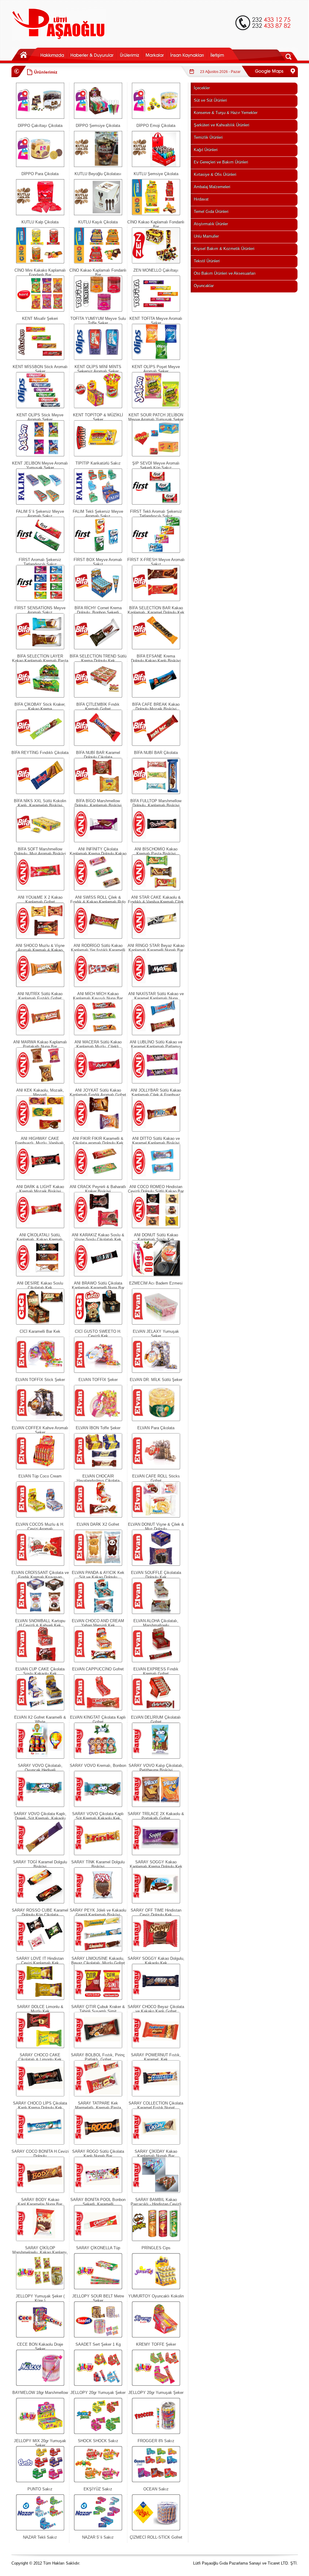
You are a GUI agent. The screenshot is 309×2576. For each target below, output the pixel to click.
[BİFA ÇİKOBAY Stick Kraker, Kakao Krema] (40, 696)
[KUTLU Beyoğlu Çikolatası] (98, 166)
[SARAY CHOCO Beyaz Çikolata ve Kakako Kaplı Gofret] (156, 1999)
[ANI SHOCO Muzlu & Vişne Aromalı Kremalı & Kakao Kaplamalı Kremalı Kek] (40, 937)
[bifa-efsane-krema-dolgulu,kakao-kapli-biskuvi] (156, 648)
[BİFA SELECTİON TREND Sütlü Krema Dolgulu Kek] (98, 648)
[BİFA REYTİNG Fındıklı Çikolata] (40, 744)
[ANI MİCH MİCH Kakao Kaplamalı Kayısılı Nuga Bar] (98, 986)
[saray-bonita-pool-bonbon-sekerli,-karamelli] (98, 2191)
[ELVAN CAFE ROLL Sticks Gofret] (156, 1468)
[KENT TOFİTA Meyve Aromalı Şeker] (156, 310)
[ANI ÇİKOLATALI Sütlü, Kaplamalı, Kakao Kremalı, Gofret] (40, 1227)
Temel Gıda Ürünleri (211, 211)
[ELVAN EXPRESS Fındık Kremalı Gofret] (156, 1661)
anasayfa (25, 54)
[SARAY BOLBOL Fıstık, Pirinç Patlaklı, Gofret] (98, 2047)
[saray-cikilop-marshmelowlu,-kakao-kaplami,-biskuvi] (40, 2240)
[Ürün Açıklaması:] (40, 841)
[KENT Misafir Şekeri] (40, 310)
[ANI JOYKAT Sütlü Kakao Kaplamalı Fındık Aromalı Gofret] (98, 1082)
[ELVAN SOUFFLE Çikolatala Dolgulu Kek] (156, 1564)
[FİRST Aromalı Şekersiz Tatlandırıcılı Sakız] (40, 552)
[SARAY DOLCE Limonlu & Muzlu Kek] (40, 1999)
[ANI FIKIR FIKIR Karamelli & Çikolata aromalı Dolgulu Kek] (98, 1130)
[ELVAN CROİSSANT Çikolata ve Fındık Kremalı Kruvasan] (40, 1564)
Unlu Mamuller (206, 236)
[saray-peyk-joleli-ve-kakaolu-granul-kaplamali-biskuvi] (98, 1902)
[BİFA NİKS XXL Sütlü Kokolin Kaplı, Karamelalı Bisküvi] (40, 793)
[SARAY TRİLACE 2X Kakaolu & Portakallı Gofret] (156, 1806)
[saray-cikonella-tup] (98, 2240)
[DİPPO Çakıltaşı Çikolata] (40, 117)
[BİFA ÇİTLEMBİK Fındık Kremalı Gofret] (98, 696)
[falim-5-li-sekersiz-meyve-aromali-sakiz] (40, 503)
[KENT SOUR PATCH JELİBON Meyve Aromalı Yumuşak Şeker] (156, 407)
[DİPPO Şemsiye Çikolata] (98, 117)
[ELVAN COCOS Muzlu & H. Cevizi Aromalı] (40, 1516)
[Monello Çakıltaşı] (156, 262)
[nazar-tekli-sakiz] (40, 2529)
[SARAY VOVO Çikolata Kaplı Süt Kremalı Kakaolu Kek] (98, 1806)
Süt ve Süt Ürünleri (210, 100)
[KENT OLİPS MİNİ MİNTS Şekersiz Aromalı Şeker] (98, 359)
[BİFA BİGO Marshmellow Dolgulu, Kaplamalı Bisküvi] (98, 793)
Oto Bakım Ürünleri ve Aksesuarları (225, 273)
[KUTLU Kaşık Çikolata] (98, 214)
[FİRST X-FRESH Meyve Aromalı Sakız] (156, 552)
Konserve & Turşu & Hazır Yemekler (226, 113)
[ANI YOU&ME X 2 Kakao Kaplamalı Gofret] (40, 889)
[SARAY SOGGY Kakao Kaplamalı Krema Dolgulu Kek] (156, 1854)
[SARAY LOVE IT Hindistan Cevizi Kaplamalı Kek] (40, 1950)
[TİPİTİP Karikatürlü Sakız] (98, 455)
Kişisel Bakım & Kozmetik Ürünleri (224, 249)
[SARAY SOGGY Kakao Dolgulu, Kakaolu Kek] (156, 1950)
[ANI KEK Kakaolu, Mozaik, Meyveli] (40, 1082)
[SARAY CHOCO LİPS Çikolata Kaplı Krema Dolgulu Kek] (40, 2095)
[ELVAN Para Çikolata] (156, 1420)
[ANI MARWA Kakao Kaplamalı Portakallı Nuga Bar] (40, 1034)
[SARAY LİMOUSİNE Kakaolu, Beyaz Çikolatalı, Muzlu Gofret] (98, 1950)
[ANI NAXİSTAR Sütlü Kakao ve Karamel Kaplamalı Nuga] (156, 986)
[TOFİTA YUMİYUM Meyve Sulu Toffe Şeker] (98, 310)
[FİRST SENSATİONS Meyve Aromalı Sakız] (40, 600)
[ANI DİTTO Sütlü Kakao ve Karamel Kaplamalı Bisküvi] (156, 1130)
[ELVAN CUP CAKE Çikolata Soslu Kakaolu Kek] (40, 1661)
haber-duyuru (92, 54)
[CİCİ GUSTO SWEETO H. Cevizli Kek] (98, 1323)
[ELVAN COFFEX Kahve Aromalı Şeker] (40, 1420)
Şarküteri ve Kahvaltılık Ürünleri (221, 125)
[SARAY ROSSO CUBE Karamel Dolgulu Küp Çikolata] (40, 1902)
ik (187, 54)
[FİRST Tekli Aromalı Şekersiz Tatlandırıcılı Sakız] (156, 503)
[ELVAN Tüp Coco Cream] (40, 1468)
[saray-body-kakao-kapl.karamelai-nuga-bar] (40, 2191)
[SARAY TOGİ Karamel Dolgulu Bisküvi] (40, 1854)
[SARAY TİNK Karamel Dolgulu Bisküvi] (98, 1854)
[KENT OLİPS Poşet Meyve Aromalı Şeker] (156, 359)
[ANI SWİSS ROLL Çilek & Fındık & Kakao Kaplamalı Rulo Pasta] (98, 889)
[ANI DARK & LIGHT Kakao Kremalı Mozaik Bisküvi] (40, 1179)
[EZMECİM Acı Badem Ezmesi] (156, 1275)
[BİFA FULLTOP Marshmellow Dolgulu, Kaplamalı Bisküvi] (156, 793)
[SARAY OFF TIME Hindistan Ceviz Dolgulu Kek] (156, 1902)
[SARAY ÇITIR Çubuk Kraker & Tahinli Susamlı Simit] (98, 1999)
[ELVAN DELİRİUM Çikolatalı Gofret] (156, 1709)
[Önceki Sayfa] (17, 76)
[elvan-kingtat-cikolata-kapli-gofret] (98, 1709)
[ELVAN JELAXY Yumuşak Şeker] (156, 1323)
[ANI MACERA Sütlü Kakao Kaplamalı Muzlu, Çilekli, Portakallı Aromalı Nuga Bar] (98, 1034)
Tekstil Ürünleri (207, 261)
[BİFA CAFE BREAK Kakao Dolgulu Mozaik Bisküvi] (156, 696)
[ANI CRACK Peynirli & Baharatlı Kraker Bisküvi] (98, 1179)
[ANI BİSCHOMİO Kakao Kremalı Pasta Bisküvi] (156, 841)
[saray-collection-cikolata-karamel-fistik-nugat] (156, 2095)
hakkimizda (52, 54)
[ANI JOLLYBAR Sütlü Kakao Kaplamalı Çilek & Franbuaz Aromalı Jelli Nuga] (156, 1082)
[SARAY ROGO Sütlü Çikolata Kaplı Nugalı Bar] (98, 2143)
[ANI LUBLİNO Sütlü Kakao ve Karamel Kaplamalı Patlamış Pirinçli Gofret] (156, 1034)
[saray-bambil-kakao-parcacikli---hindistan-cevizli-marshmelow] (156, 2191)
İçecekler (202, 88)
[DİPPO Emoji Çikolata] (156, 117)
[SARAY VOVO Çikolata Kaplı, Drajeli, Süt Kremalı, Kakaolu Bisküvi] (40, 1806)
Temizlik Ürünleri (208, 137)
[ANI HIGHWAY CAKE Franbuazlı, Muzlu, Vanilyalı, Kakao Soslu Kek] (40, 1130)
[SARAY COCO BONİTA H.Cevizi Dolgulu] (40, 2143)
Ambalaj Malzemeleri (212, 187)
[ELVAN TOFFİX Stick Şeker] (40, 1372)
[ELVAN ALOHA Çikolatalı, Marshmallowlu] (156, 1613)
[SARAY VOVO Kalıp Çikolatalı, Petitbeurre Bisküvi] (156, 1757)
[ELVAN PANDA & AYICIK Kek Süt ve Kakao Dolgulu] (98, 1564)
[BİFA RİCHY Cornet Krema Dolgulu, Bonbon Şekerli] (98, 600)
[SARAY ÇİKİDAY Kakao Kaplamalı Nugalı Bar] (156, 2143)
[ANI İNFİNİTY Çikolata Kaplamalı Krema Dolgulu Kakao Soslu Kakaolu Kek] (98, 841)
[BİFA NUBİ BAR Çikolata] (156, 744)
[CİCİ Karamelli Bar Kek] (40, 1323)
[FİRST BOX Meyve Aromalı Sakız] (98, 552)
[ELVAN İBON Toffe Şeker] (98, 1420)
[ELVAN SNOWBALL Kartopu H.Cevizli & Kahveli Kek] (40, 1613)
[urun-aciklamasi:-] (156, 2288)
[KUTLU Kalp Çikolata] (40, 214)
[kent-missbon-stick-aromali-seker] (40, 359)
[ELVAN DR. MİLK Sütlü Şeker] (156, 1372)
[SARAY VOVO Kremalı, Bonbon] (98, 1757)
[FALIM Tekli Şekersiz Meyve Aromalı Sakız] (98, 503)
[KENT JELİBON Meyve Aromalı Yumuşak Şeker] (40, 455)
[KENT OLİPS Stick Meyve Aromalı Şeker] (40, 407)
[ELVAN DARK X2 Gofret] (98, 1516)
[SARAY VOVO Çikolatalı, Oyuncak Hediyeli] (40, 1757)
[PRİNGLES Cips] (156, 2240)
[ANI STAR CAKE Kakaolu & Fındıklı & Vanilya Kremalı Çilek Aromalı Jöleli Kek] (156, 889)
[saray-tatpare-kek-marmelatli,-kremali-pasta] (98, 2095)
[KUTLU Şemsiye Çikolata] (156, 166)
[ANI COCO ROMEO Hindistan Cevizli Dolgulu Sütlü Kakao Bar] (156, 1179)
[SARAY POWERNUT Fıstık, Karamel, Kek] (156, 2047)
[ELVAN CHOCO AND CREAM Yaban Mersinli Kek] (98, 1613)
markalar (154, 54)
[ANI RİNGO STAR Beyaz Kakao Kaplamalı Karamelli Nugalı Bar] (156, 937)
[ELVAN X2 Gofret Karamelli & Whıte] (40, 1709)
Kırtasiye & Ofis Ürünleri (215, 174)
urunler (129, 54)
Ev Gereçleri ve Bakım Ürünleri (221, 162)
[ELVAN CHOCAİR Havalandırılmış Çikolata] (98, 1468)
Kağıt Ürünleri (206, 150)
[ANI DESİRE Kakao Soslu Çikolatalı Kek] (40, 1275)
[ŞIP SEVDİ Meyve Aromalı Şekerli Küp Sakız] (156, 455)
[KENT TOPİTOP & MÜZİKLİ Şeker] (98, 407)
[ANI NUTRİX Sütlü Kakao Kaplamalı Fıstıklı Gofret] (40, 986)
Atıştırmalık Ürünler (211, 224)
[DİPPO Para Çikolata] (40, 166)
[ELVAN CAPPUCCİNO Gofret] (98, 1661)
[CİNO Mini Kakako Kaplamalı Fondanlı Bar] (40, 262)
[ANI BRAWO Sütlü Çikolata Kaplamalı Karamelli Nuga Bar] (98, 1275)
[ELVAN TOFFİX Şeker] (98, 1372)
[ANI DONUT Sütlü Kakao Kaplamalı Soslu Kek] (156, 1227)
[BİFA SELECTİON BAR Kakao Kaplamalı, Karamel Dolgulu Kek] (156, 600)
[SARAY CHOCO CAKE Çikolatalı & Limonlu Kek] (40, 2047)
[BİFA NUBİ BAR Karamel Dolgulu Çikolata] (98, 744)
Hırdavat (201, 199)
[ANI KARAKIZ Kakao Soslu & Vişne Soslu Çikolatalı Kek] (98, 1227)
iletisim (224, 54)
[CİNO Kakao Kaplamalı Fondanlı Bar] (156, 214)
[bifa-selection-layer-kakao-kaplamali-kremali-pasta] (40, 648)
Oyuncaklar (204, 286)
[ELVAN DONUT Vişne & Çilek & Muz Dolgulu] (156, 1516)
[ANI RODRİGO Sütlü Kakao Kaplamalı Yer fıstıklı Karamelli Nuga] (98, 937)
